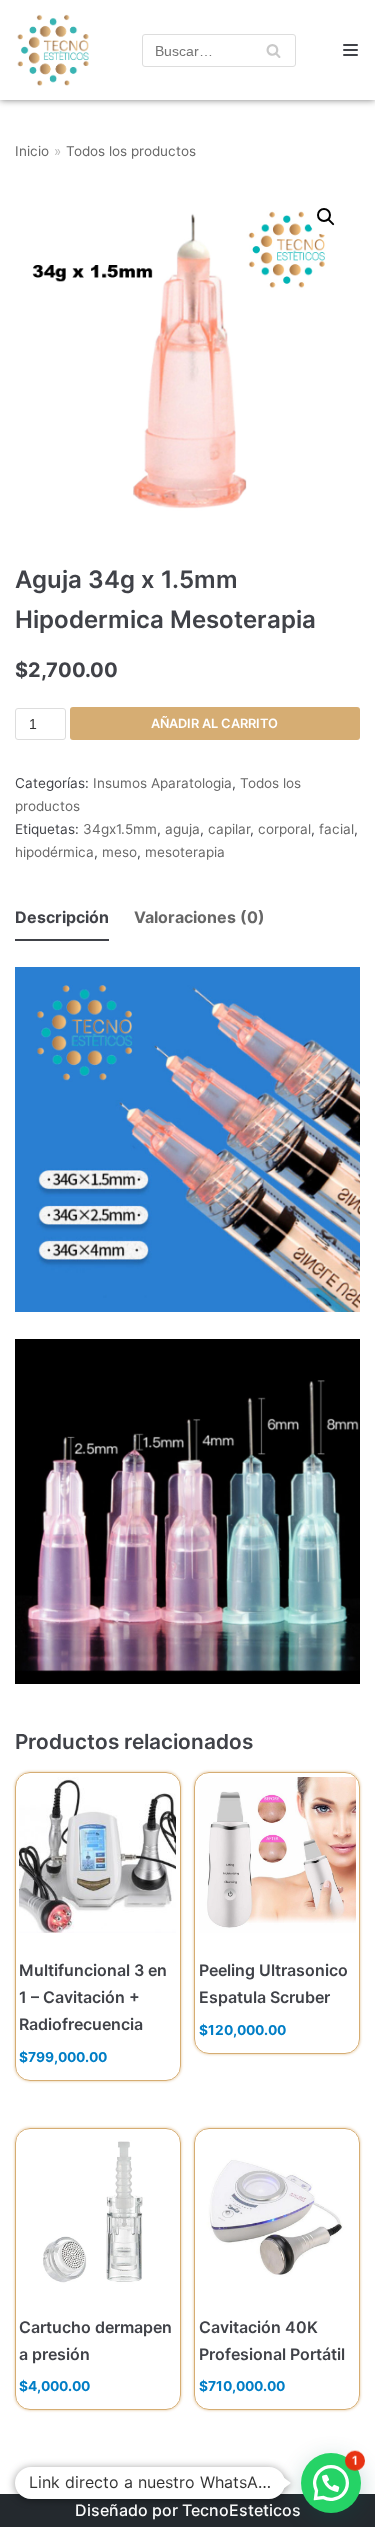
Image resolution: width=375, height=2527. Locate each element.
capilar (229, 829)
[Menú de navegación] (350, 50)
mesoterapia (185, 852)
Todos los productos (131, 151)
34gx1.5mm (120, 829)
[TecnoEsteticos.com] (47, 50)
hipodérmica (54, 852)
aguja (182, 829)
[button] (331, 2483)
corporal (284, 829)
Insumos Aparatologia (162, 783)
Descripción (62, 917)
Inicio (32, 151)
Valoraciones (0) (199, 917)
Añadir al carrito (214, 723)
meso (119, 852)
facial (336, 829)
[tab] (62, 918)
